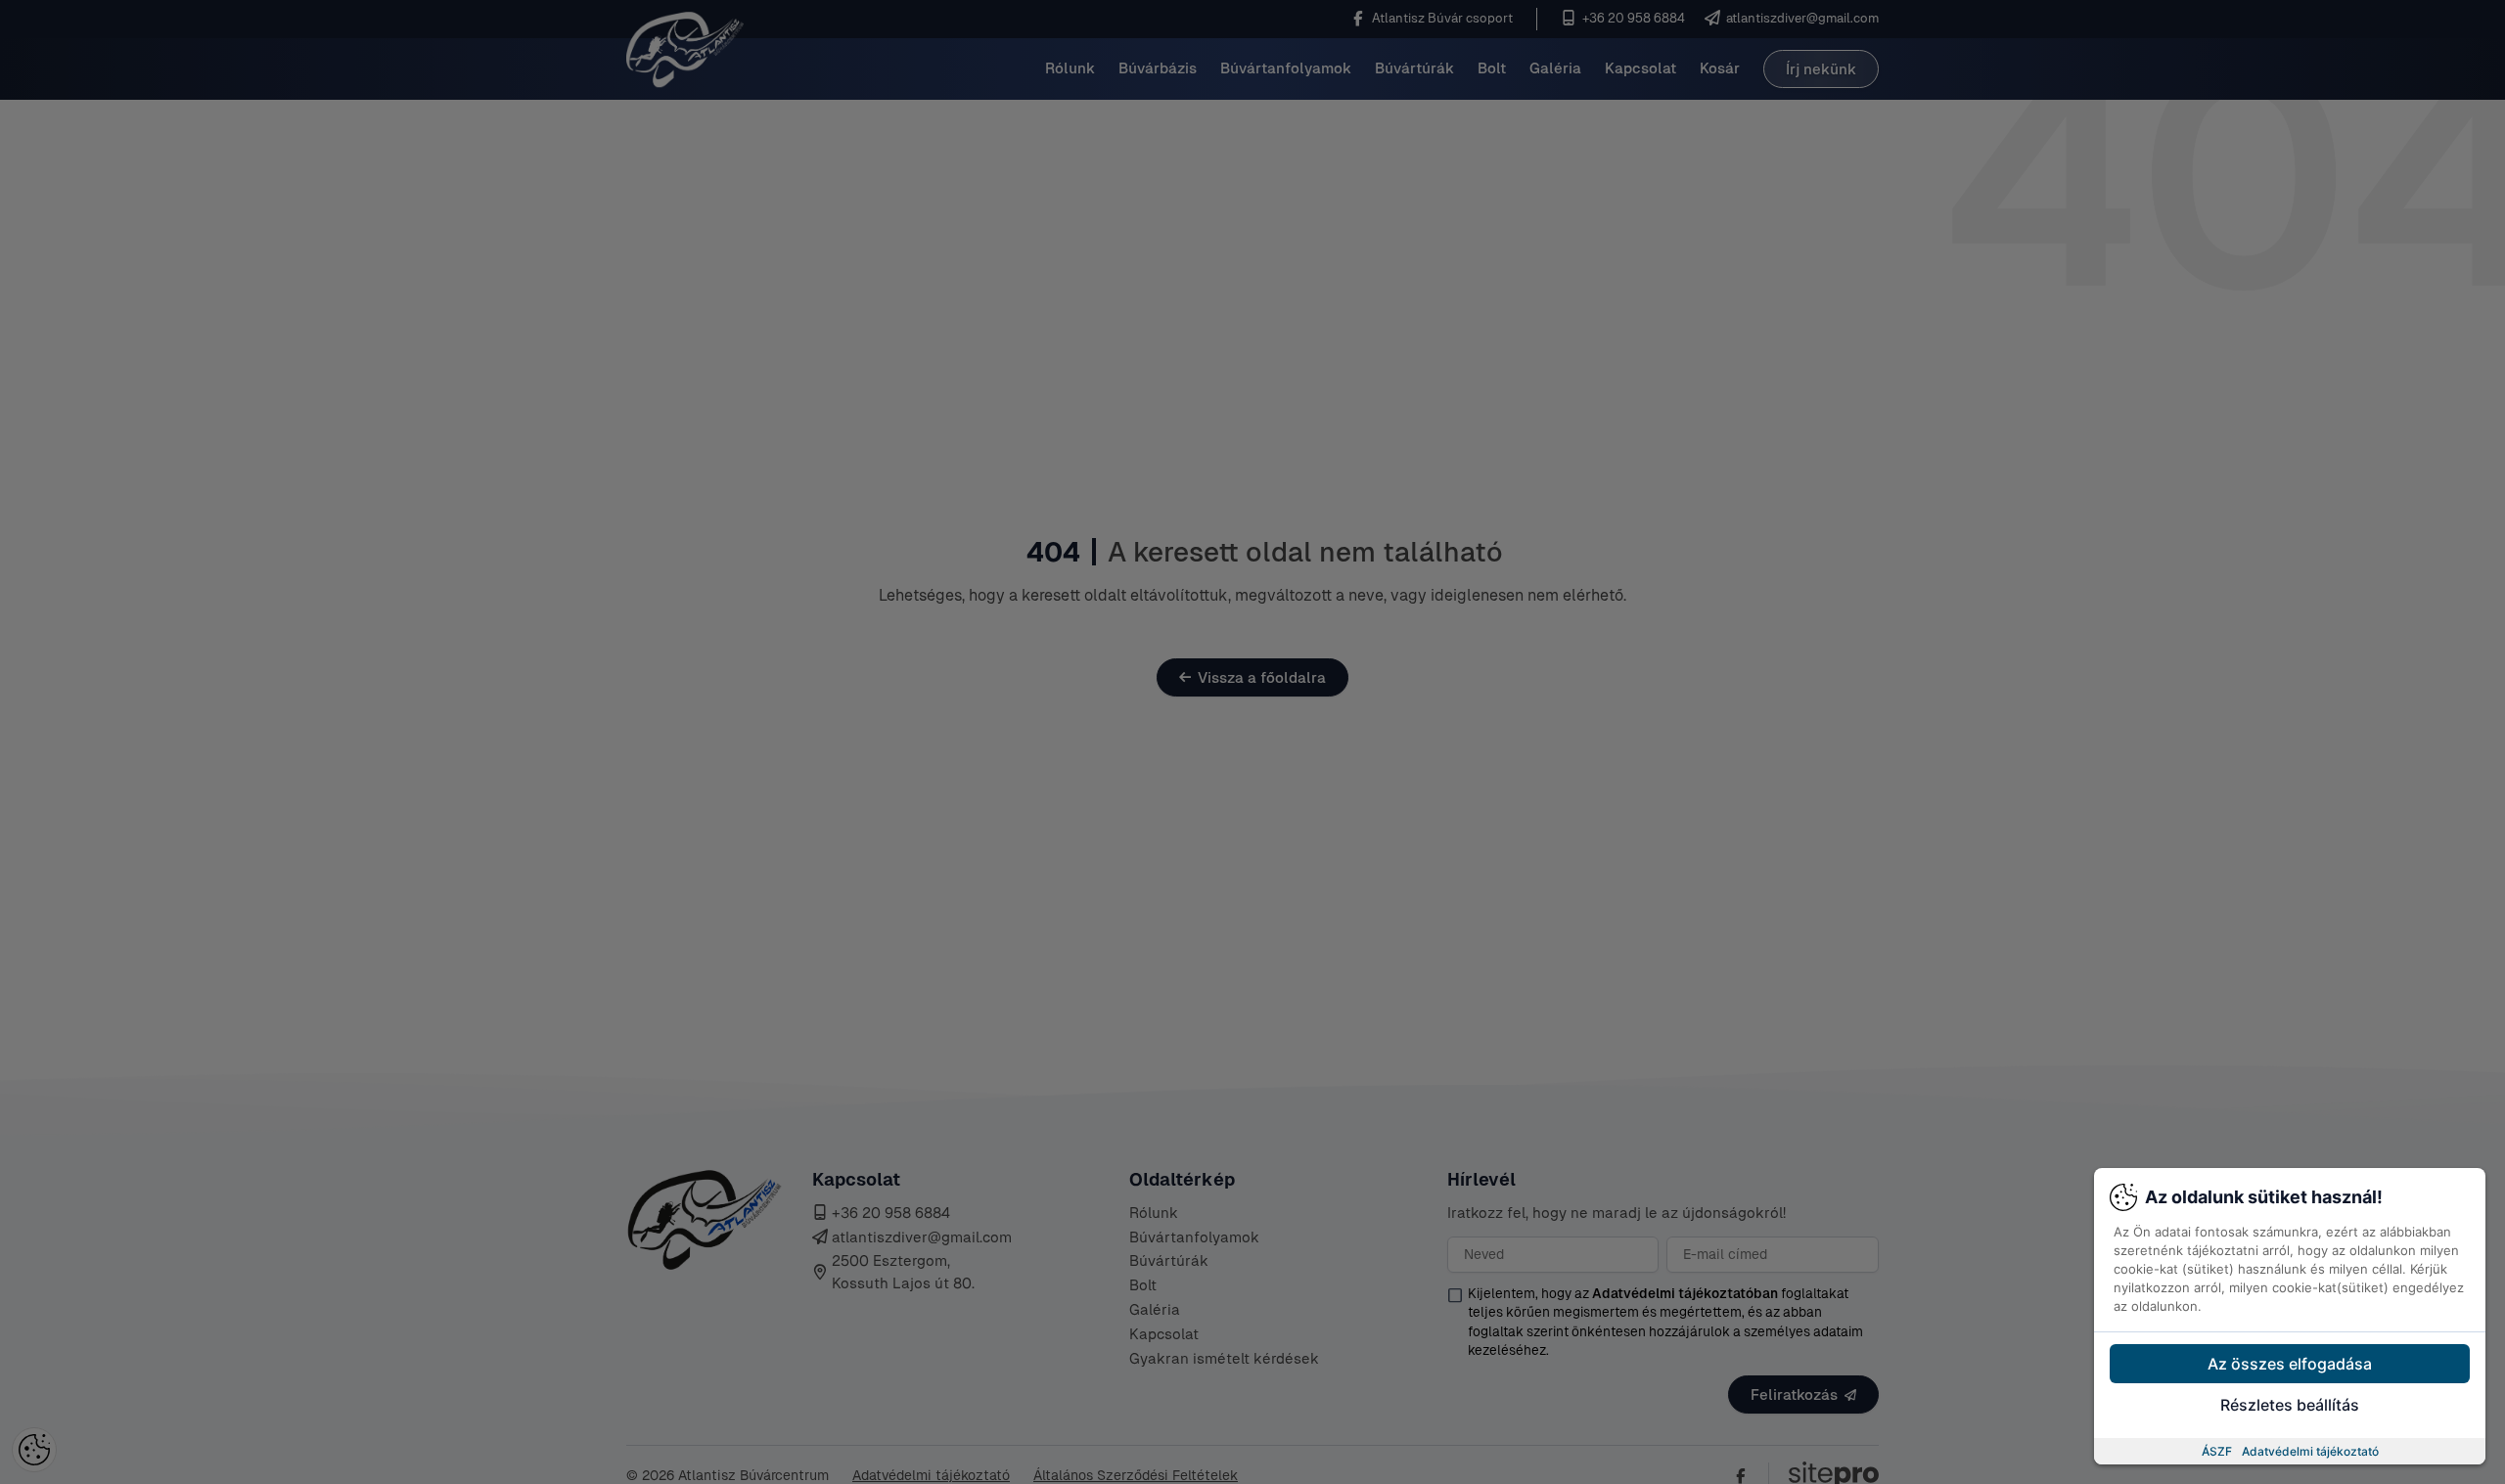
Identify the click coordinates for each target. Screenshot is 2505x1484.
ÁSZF (2217, 1451)
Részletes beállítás (2290, 1405)
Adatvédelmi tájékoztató (2310, 1451)
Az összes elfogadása (2290, 1364)
